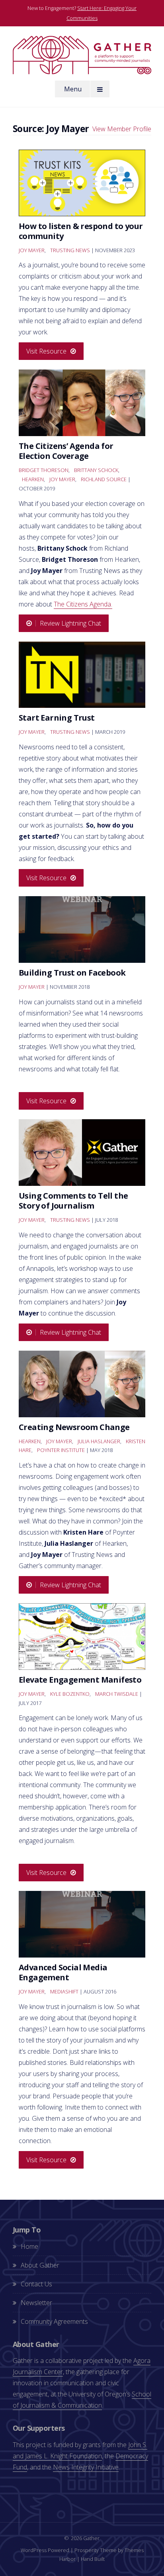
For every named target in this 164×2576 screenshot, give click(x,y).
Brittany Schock (96, 470)
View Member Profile (122, 129)
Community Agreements (54, 2321)
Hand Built (93, 2559)
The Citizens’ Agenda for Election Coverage (66, 451)
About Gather (40, 2265)
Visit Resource (46, 351)
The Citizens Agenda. (83, 604)
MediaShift (64, 1991)
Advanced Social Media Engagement (63, 1972)
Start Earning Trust (57, 718)
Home (29, 2246)
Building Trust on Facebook (72, 973)
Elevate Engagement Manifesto (80, 1680)
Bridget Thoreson (44, 470)
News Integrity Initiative (86, 2467)
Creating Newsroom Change (74, 1427)
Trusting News (70, 250)
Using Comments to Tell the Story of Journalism (73, 1201)
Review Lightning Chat (70, 623)
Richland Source (104, 479)
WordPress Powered (45, 2550)
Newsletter (36, 2303)
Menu (73, 89)
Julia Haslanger (99, 1441)
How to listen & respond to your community (81, 231)
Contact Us (36, 2284)
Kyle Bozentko (70, 1694)
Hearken (33, 479)
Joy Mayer (32, 250)
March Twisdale (117, 1694)
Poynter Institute (61, 1450)
